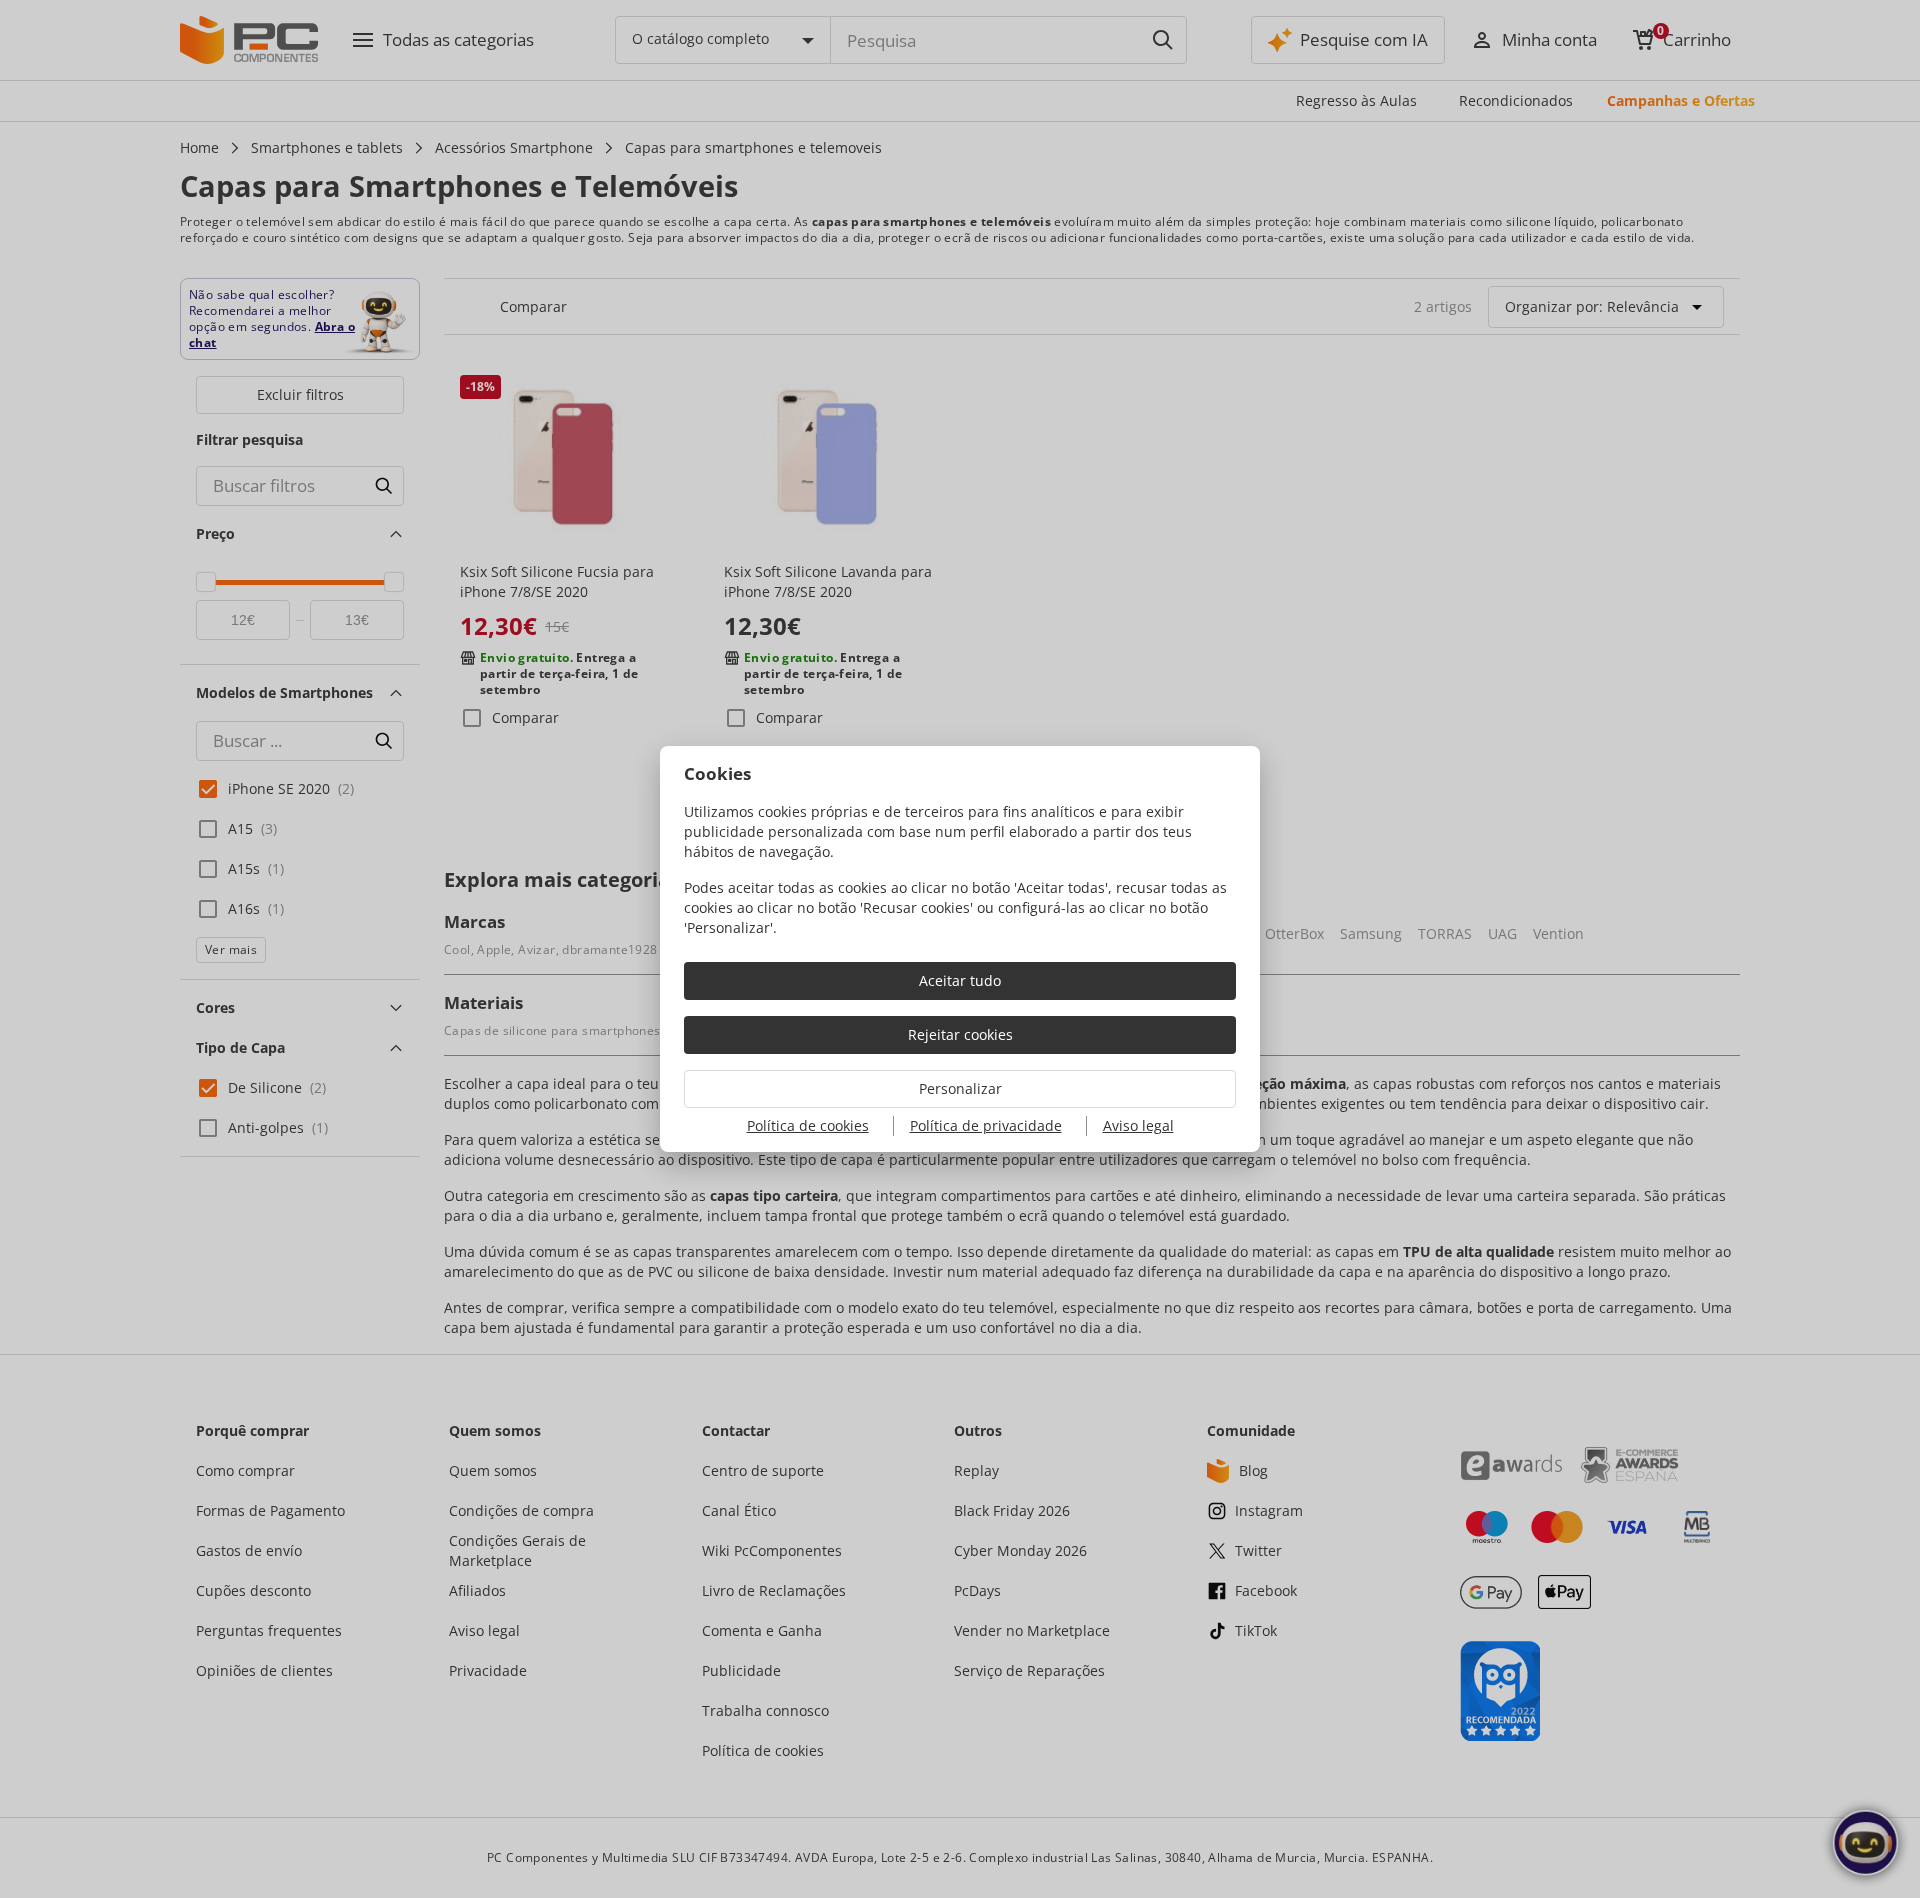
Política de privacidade (986, 1125)
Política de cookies (808, 1125)
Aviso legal (1138, 1125)
